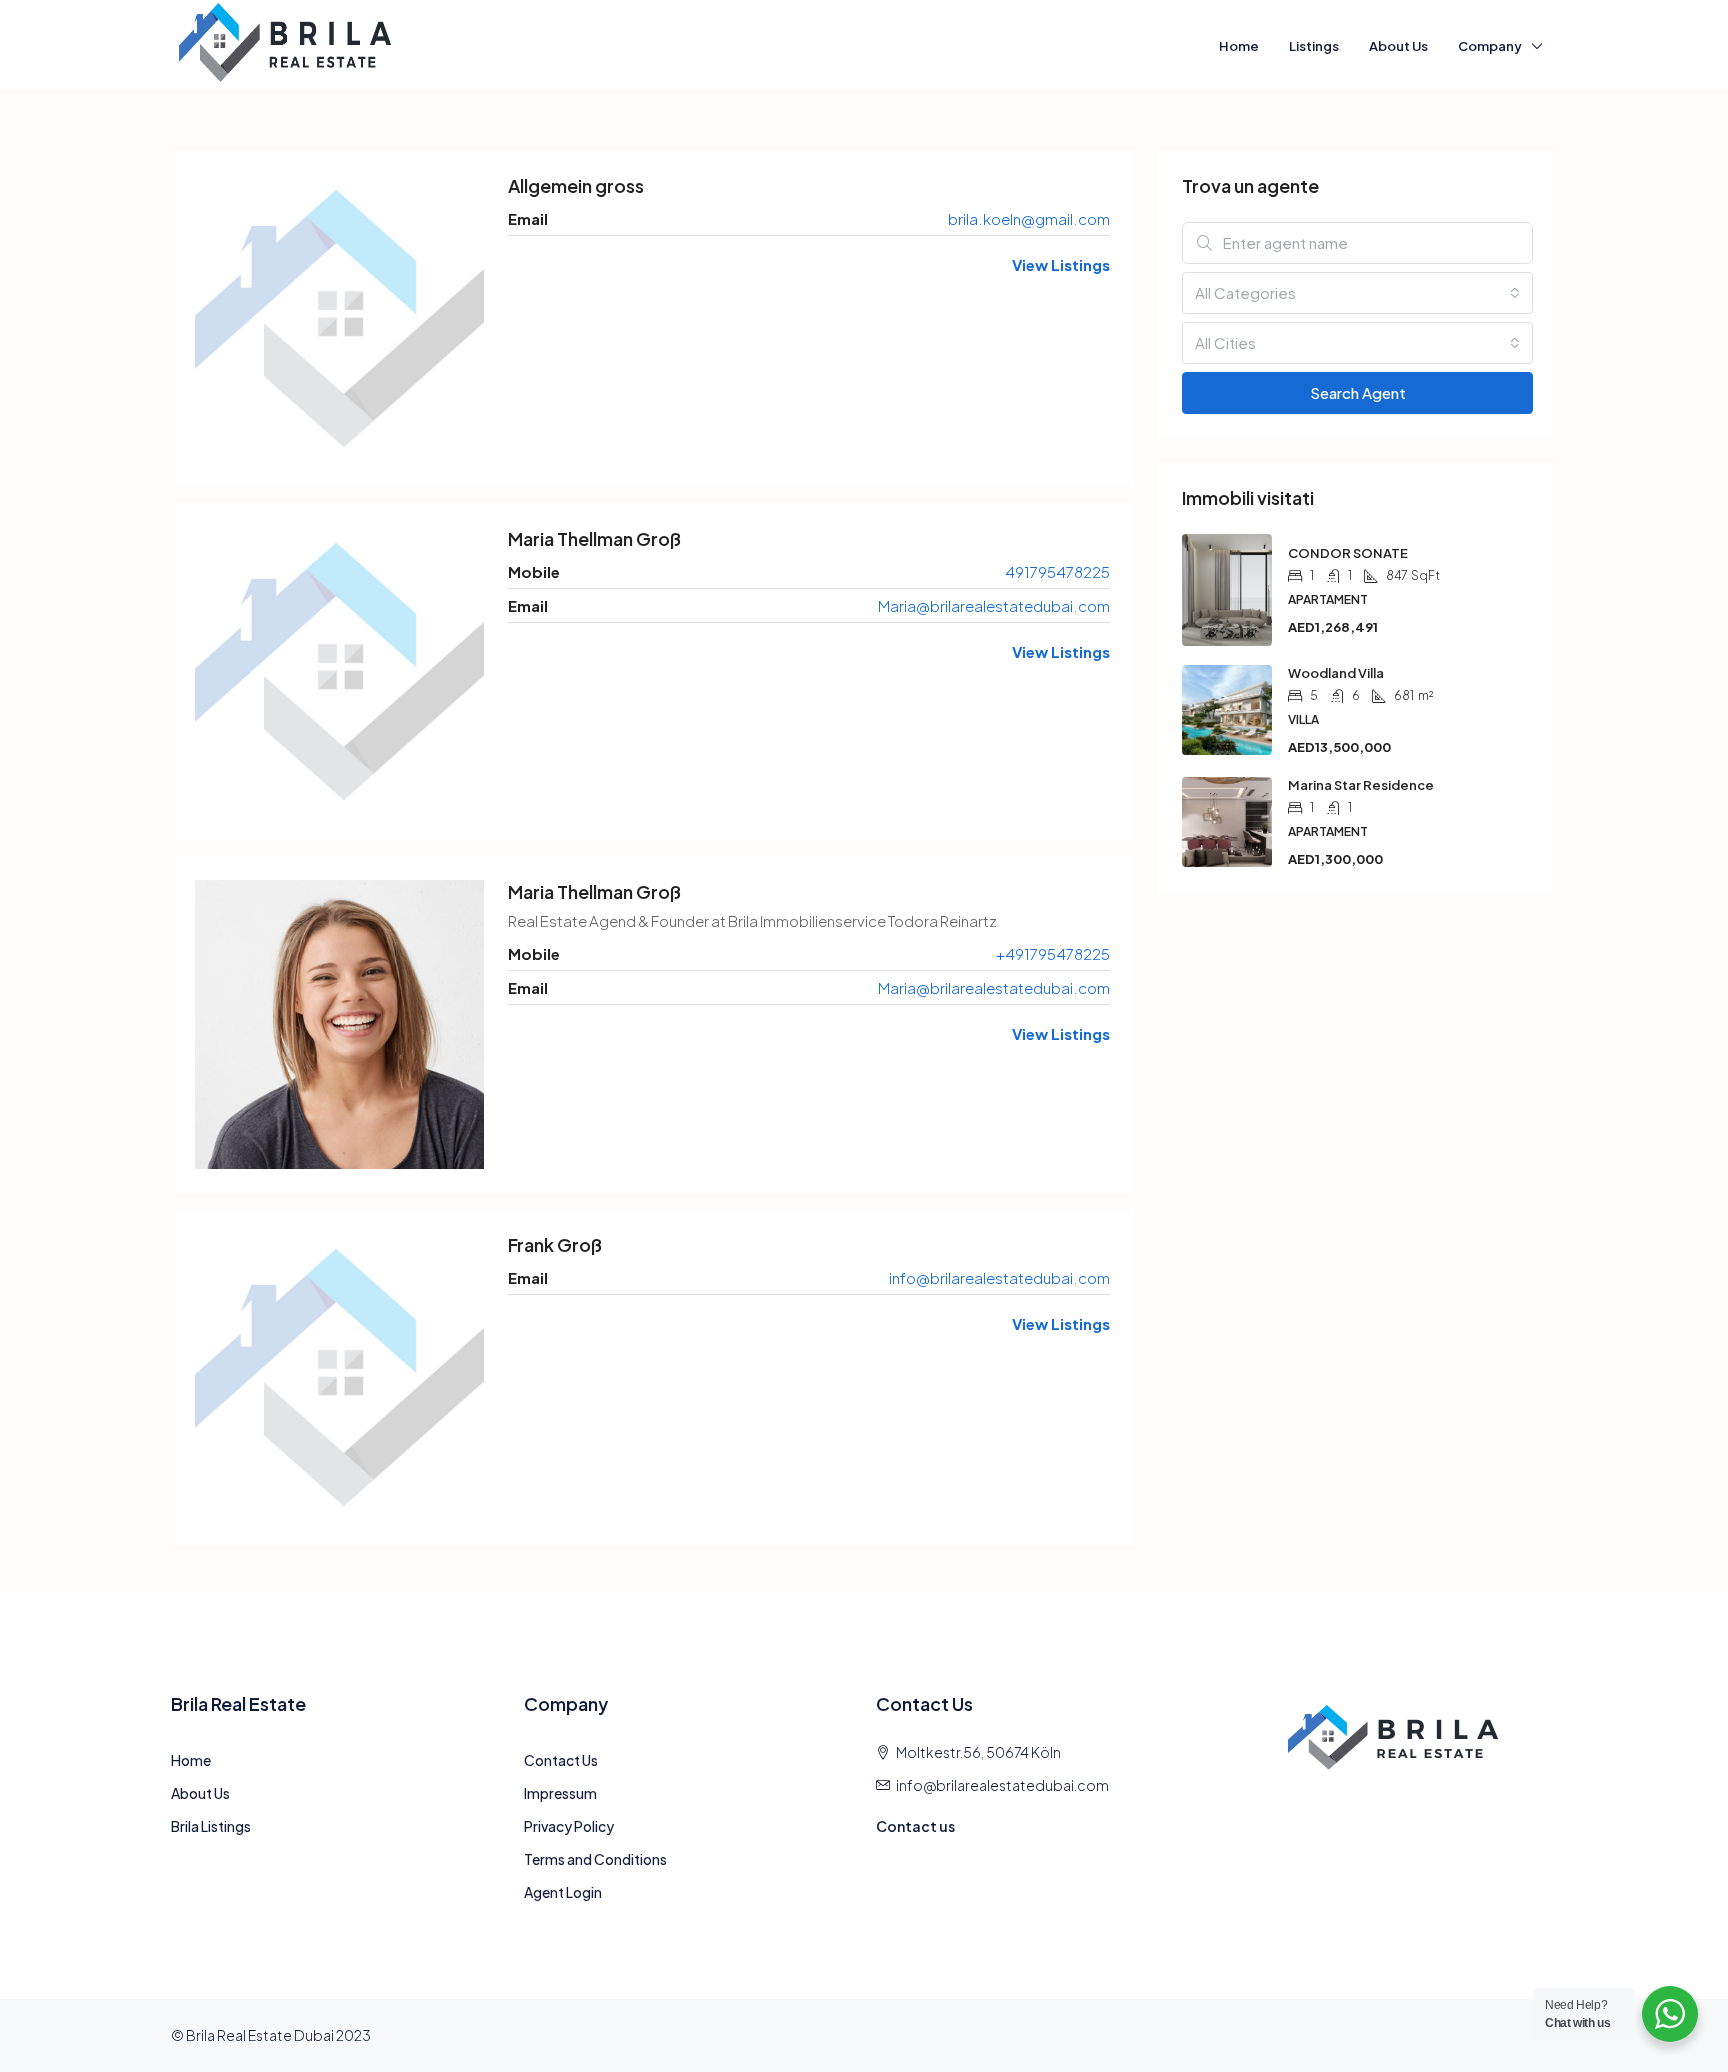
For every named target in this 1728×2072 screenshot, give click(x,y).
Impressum (560, 1793)
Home (1239, 46)
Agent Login (563, 1892)
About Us (1398, 46)
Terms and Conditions (595, 1859)
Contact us (915, 1826)
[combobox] (1357, 293)
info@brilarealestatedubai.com (999, 1277)
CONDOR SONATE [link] (1348, 553)
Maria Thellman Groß (594, 538)
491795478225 (1057, 571)
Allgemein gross (576, 185)
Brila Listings (211, 1826)
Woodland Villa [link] (1336, 673)
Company (1490, 46)
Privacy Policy (569, 1826)
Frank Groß (555, 1244)
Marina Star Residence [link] (1361, 785)
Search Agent (1358, 392)
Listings (1314, 46)
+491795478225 (1053, 953)
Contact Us (561, 1760)
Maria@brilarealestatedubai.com (994, 605)
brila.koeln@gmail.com (1029, 218)
